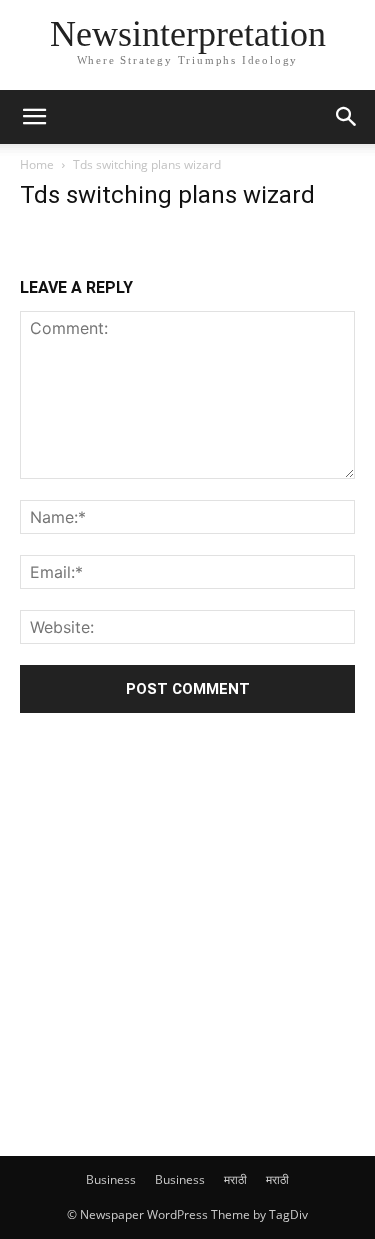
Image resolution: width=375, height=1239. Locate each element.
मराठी (235, 1179)
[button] (34, 117)
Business (111, 1179)
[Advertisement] (187, 932)
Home (37, 164)
